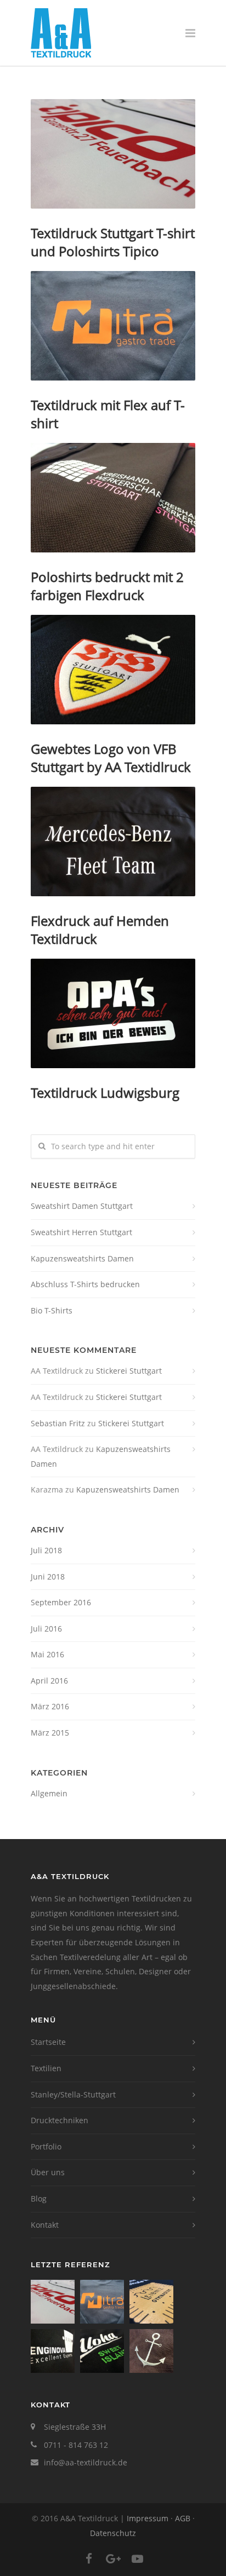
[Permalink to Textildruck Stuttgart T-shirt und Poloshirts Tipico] (113, 154)
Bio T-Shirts (52, 1310)
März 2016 (50, 1706)
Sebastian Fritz (58, 1423)
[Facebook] (89, 2558)
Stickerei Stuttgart (129, 1371)
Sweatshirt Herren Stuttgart (81, 1232)
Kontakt (45, 2225)
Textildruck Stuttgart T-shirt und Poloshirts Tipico (113, 242)
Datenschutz (113, 2533)
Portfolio (46, 2146)
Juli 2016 (46, 1629)
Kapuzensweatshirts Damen (82, 1258)
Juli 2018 (46, 1550)
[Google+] (113, 2558)
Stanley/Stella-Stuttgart (73, 2094)
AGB (183, 2518)
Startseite (48, 2042)
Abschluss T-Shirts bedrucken (85, 1284)
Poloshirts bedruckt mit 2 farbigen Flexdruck (107, 586)
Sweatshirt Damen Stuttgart (82, 1206)
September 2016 (61, 1602)
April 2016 (49, 1681)
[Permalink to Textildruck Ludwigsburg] (113, 1013)
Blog (39, 2198)
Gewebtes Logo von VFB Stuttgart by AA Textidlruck (111, 758)
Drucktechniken (60, 2120)
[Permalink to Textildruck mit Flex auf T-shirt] (113, 326)
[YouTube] (137, 2558)
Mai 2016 (47, 1654)
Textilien (46, 2068)
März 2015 (50, 1733)
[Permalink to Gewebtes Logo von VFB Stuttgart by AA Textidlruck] (113, 670)
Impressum (148, 2518)
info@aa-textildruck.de (86, 2462)
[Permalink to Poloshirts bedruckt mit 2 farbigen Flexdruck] (113, 498)
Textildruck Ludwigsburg (105, 1093)
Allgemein (49, 1793)
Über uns (48, 2172)
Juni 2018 (48, 1577)
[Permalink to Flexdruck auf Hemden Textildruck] (113, 842)
